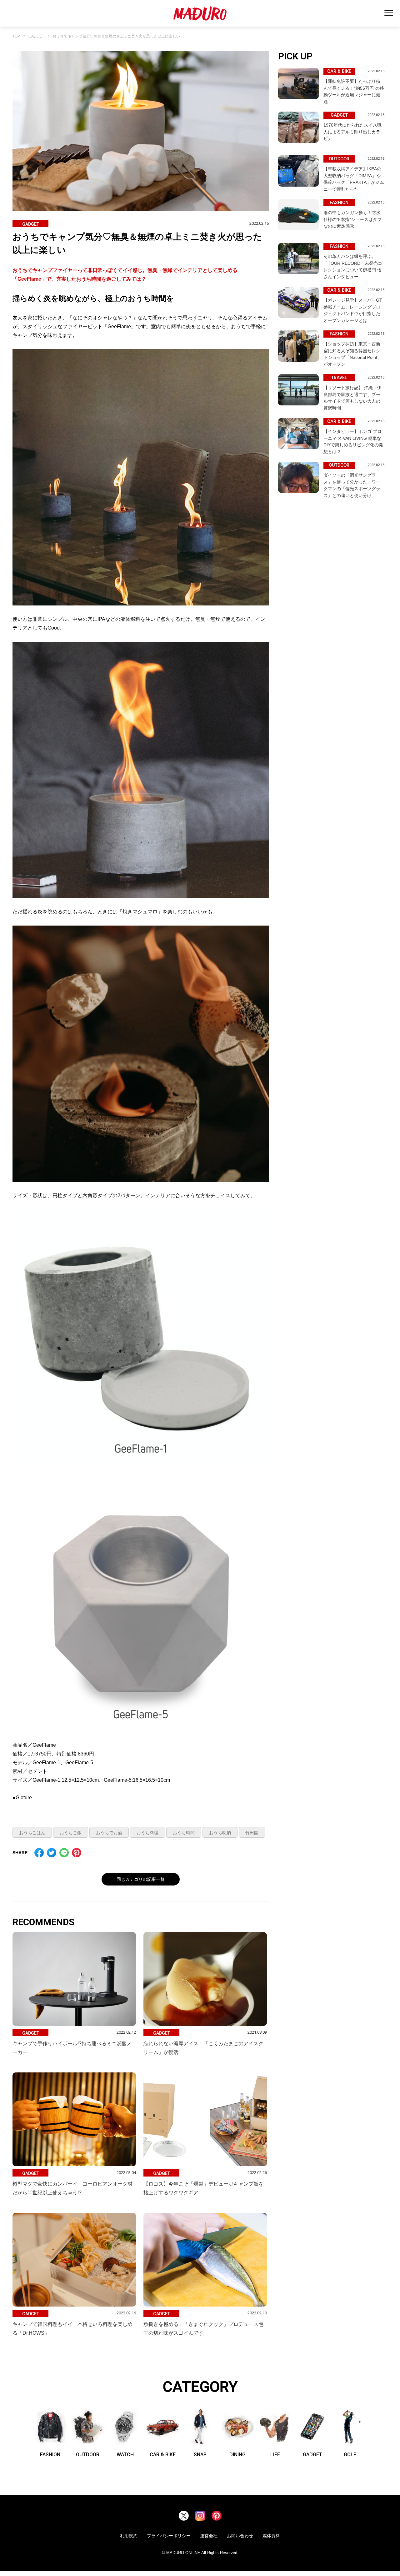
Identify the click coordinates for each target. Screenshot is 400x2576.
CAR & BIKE (163, 2454)
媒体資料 (271, 2536)
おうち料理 (147, 1833)
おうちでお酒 (109, 1833)
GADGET (36, 36)
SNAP (200, 2454)
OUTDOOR (88, 2454)
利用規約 (129, 2536)
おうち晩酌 (220, 1833)
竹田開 (252, 1833)
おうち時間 (184, 1833)
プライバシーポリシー (169, 2536)
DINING (237, 2454)
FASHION (50, 2454)
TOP (16, 36)
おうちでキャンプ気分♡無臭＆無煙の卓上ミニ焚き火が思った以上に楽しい (116, 36)
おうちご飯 (71, 1833)
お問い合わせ (240, 2536)
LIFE (275, 2454)
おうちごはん (32, 1833)
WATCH (125, 2454)
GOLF (350, 2454)
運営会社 (209, 2536)
